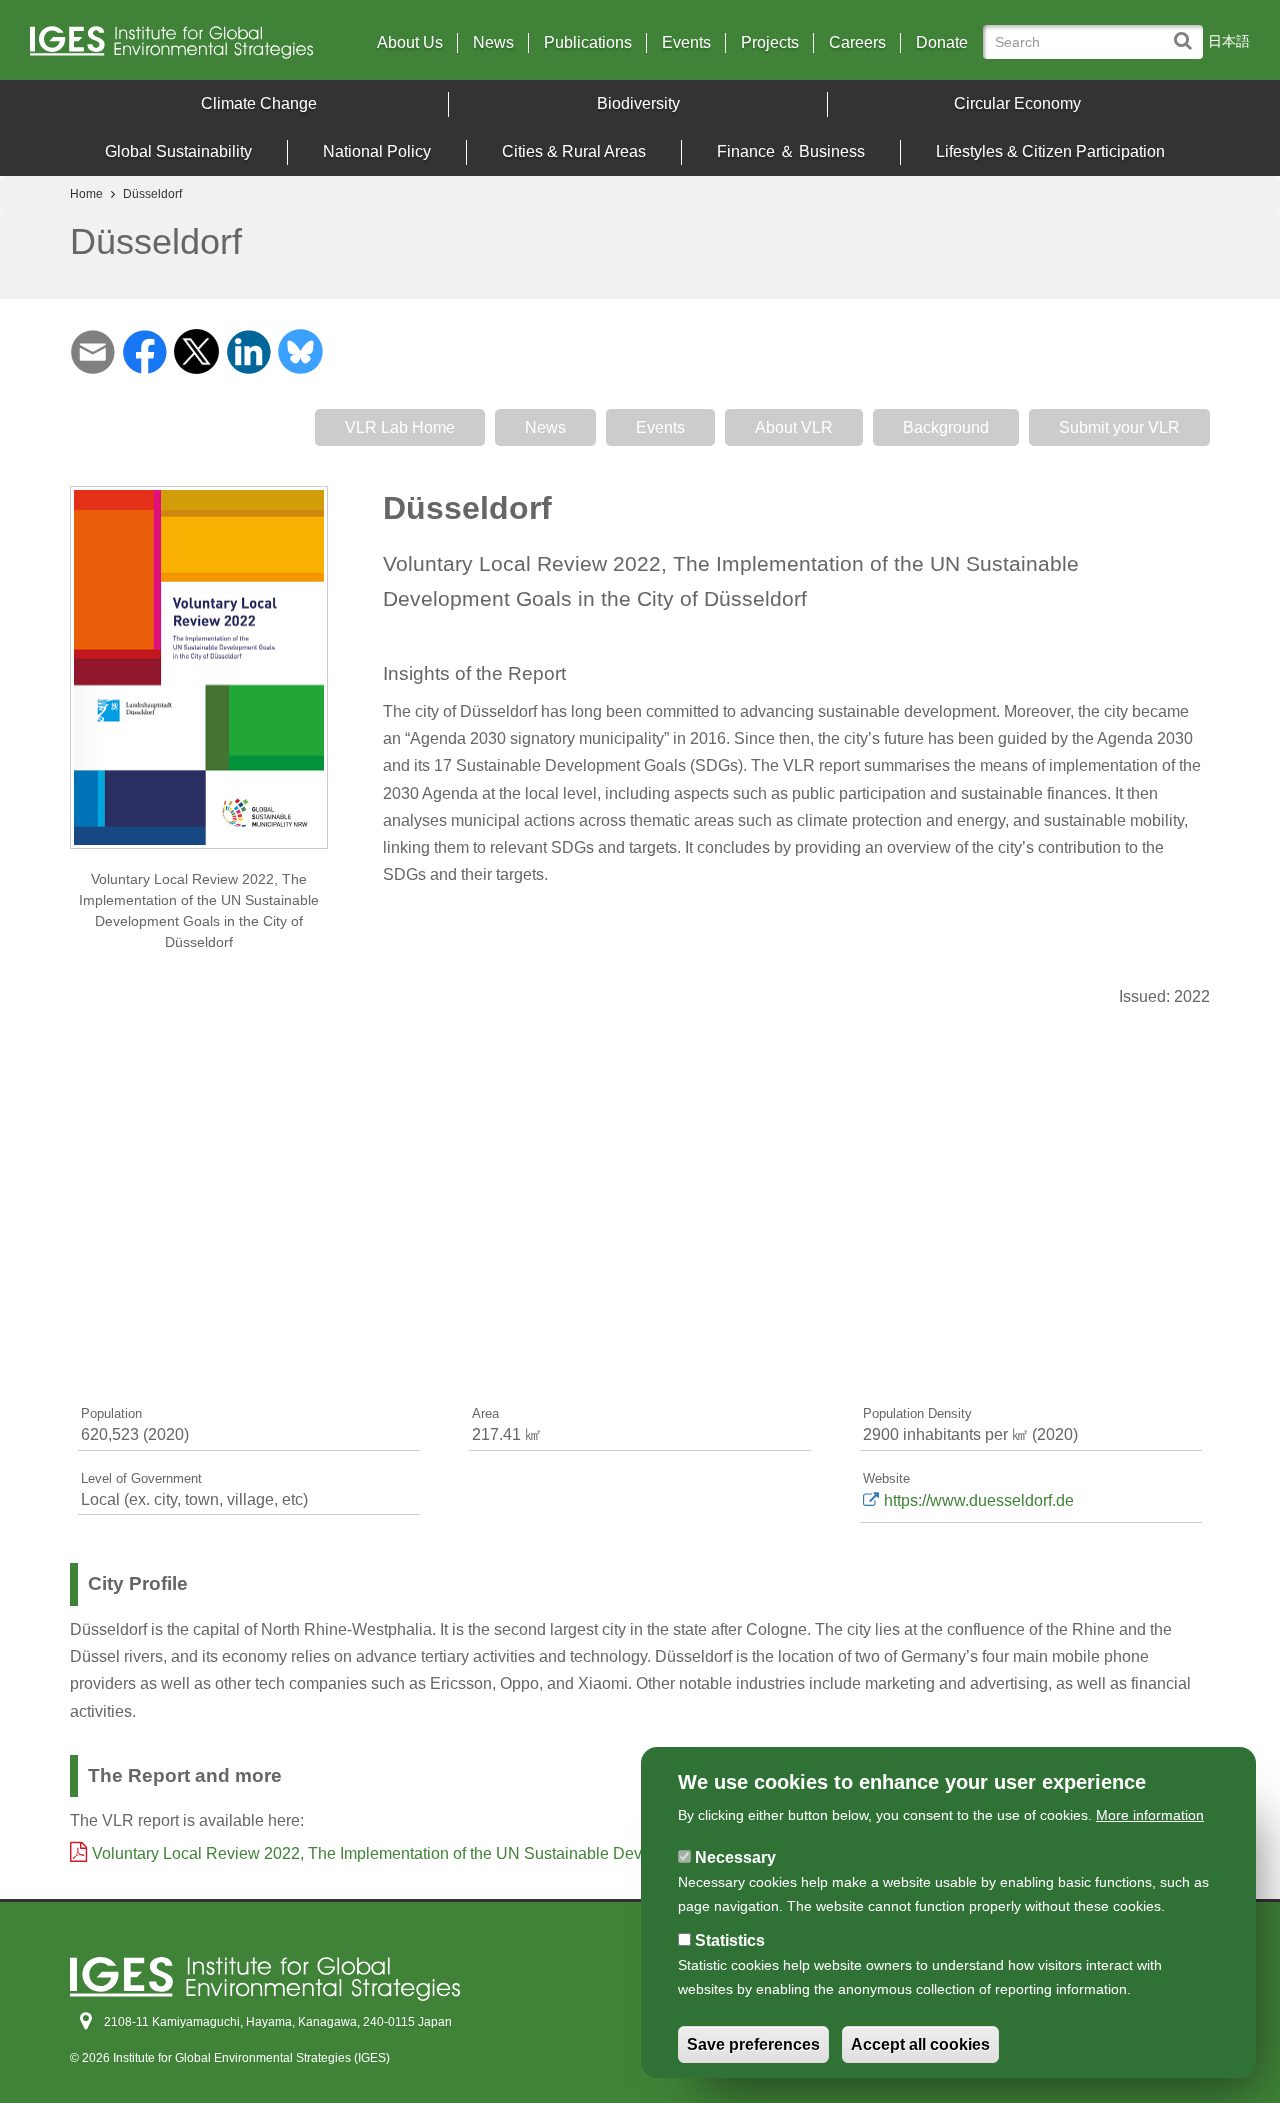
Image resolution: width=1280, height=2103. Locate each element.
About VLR (794, 427)
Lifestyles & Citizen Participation (1050, 151)
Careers (857, 43)
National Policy (377, 151)
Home (86, 194)
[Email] (92, 350)
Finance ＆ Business (791, 151)
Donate (942, 43)
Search (1187, 31)
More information (1150, 1815)
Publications (588, 43)
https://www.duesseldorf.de (979, 1500)
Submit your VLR (1119, 427)
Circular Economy (1017, 103)
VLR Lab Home (400, 427)
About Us (410, 43)
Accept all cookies (920, 2044)
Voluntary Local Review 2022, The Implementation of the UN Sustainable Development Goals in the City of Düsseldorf (509, 1853)
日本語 (1229, 41)
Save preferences (753, 2044)
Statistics (730, 1940)
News (493, 43)
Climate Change (259, 103)
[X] (196, 350)
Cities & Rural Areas (574, 151)
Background (946, 427)
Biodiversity (638, 103)
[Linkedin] (248, 350)
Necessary (735, 1857)
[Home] (179, 47)
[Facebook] (144, 350)
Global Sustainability (178, 151)
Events (686, 43)
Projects (770, 43)
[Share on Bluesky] (300, 350)
